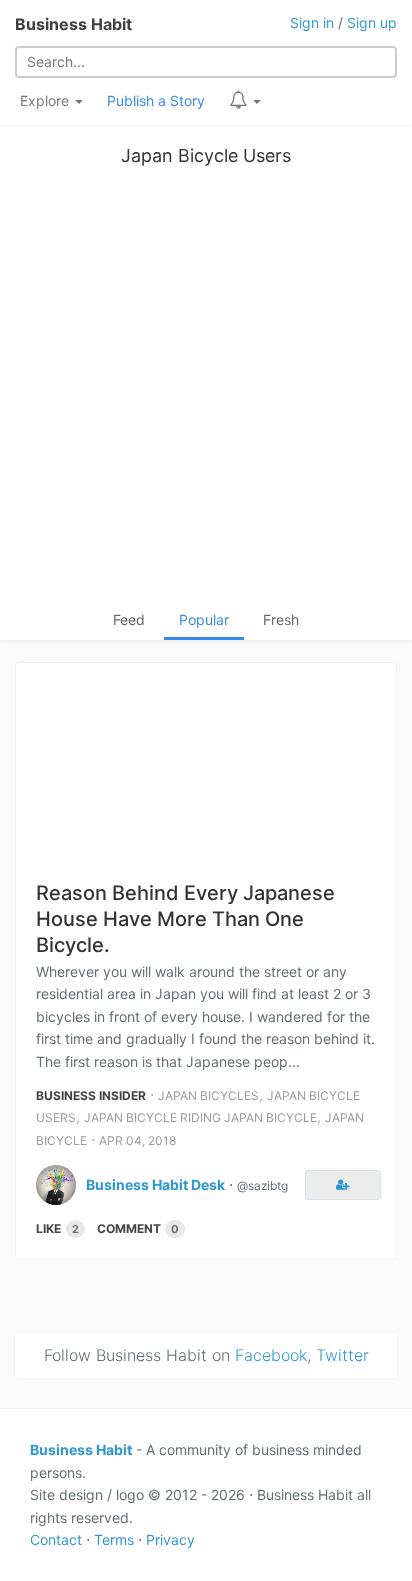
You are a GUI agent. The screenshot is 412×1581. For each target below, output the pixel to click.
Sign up (372, 22)
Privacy (170, 1539)
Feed (129, 619)
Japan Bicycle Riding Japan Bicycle (200, 1117)
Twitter (342, 1355)
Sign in (312, 22)
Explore (46, 100)
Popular (204, 619)
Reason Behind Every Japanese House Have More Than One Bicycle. (185, 919)
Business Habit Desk (155, 1184)
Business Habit (73, 24)
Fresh (281, 619)
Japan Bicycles (208, 1095)
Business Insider (91, 1095)
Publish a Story (156, 100)
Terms (114, 1539)
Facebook (271, 1355)
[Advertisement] (206, 393)
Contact (56, 1539)
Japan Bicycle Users (206, 155)
